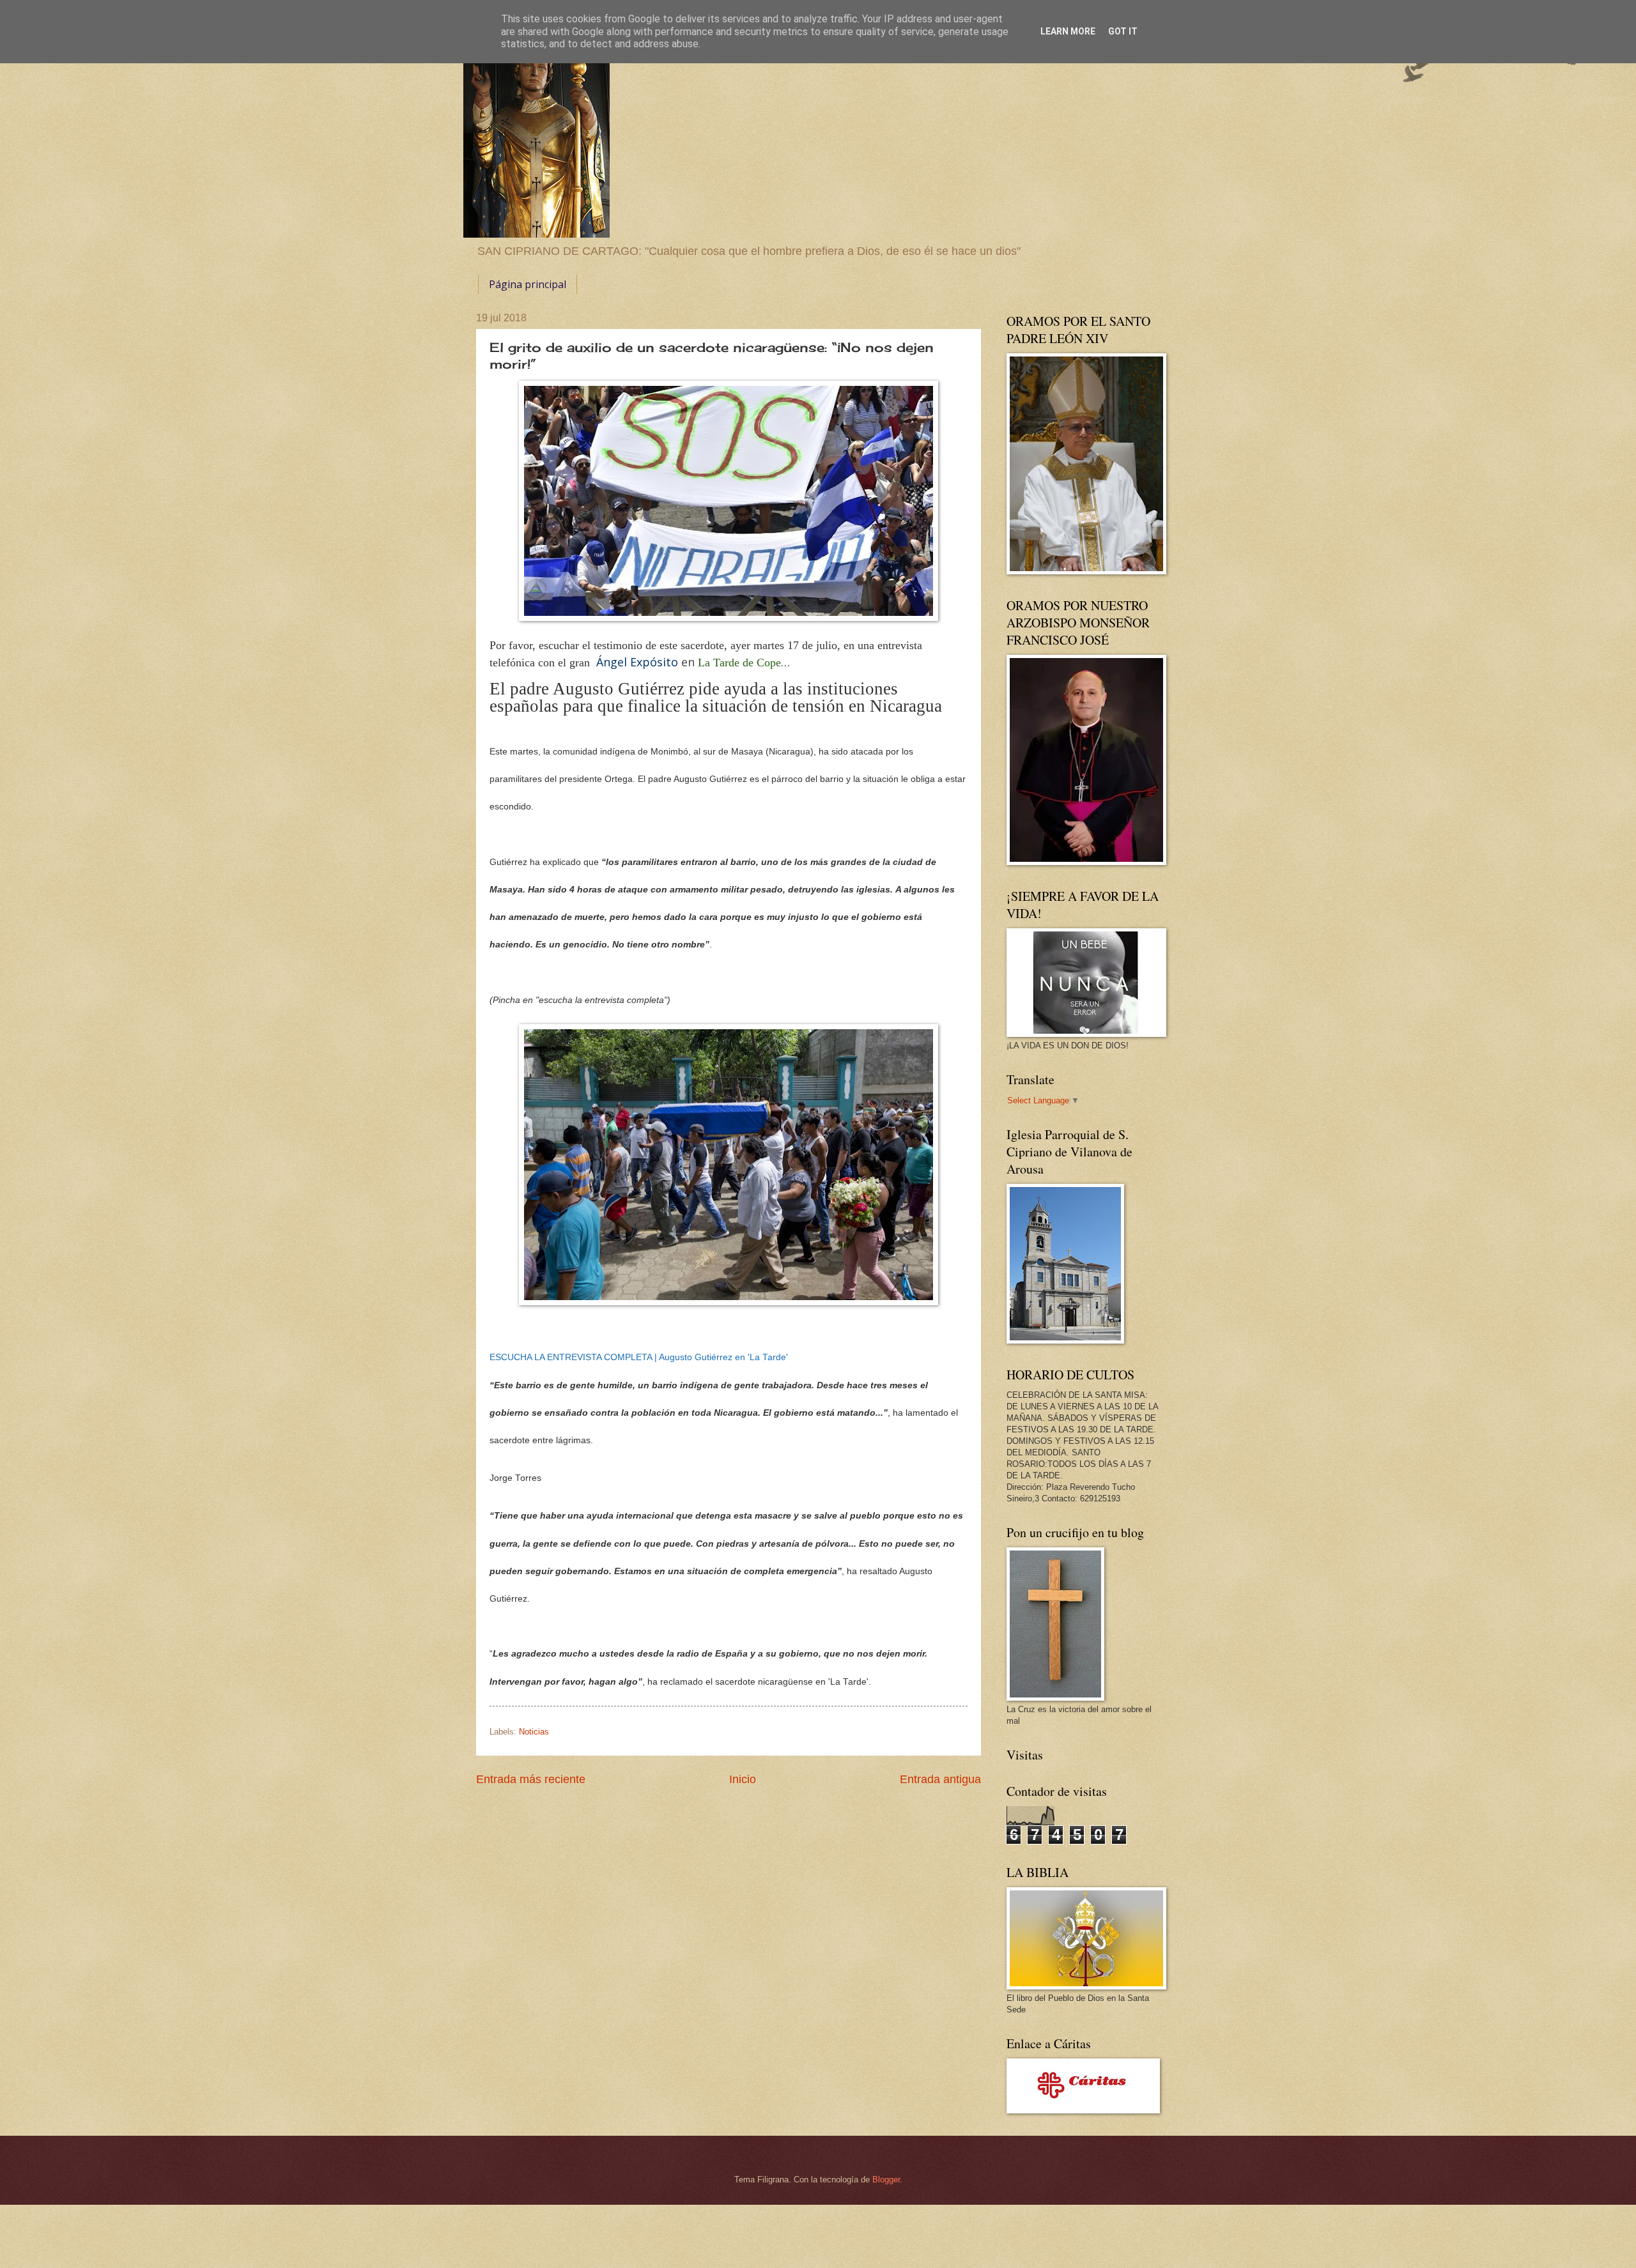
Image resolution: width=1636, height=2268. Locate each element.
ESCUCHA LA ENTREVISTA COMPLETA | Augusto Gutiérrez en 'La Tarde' (639, 1357)
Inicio (743, 1779)
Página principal (528, 284)
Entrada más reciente (531, 1779)
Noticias (534, 1732)
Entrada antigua (940, 1779)
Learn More (1068, 31)
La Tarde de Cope (739, 663)
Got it (1123, 31)
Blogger (886, 2180)
